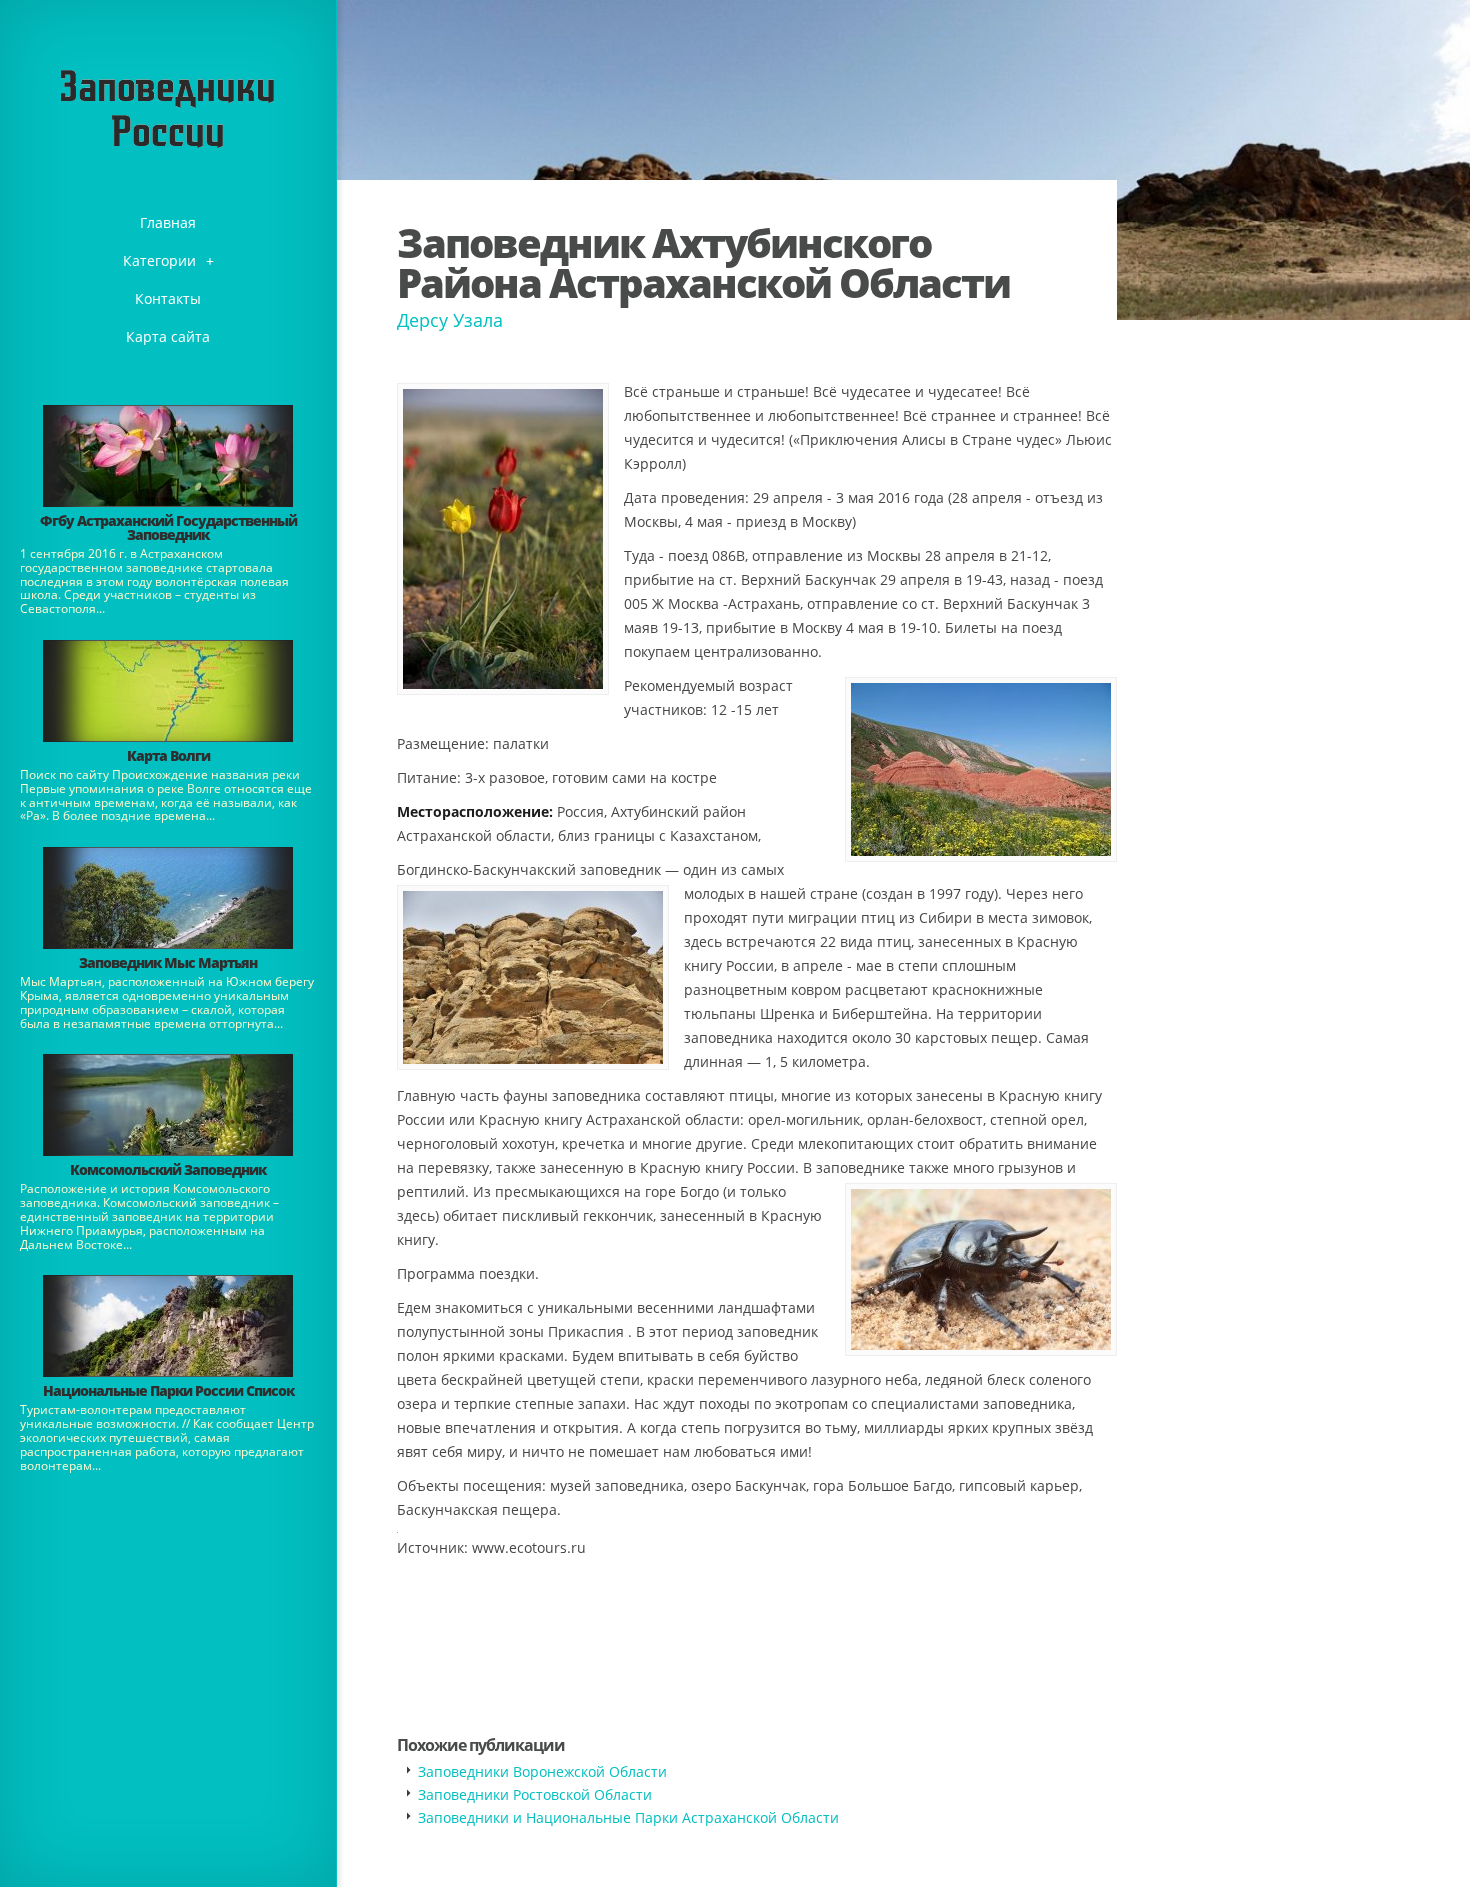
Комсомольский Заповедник (168, 1169)
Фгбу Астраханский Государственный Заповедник (168, 527)
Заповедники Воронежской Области (542, 1771)
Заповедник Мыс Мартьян (168, 962)
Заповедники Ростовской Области (535, 1794)
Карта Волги (168, 755)
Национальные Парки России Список (168, 1390)
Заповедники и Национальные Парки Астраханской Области (628, 1817)
